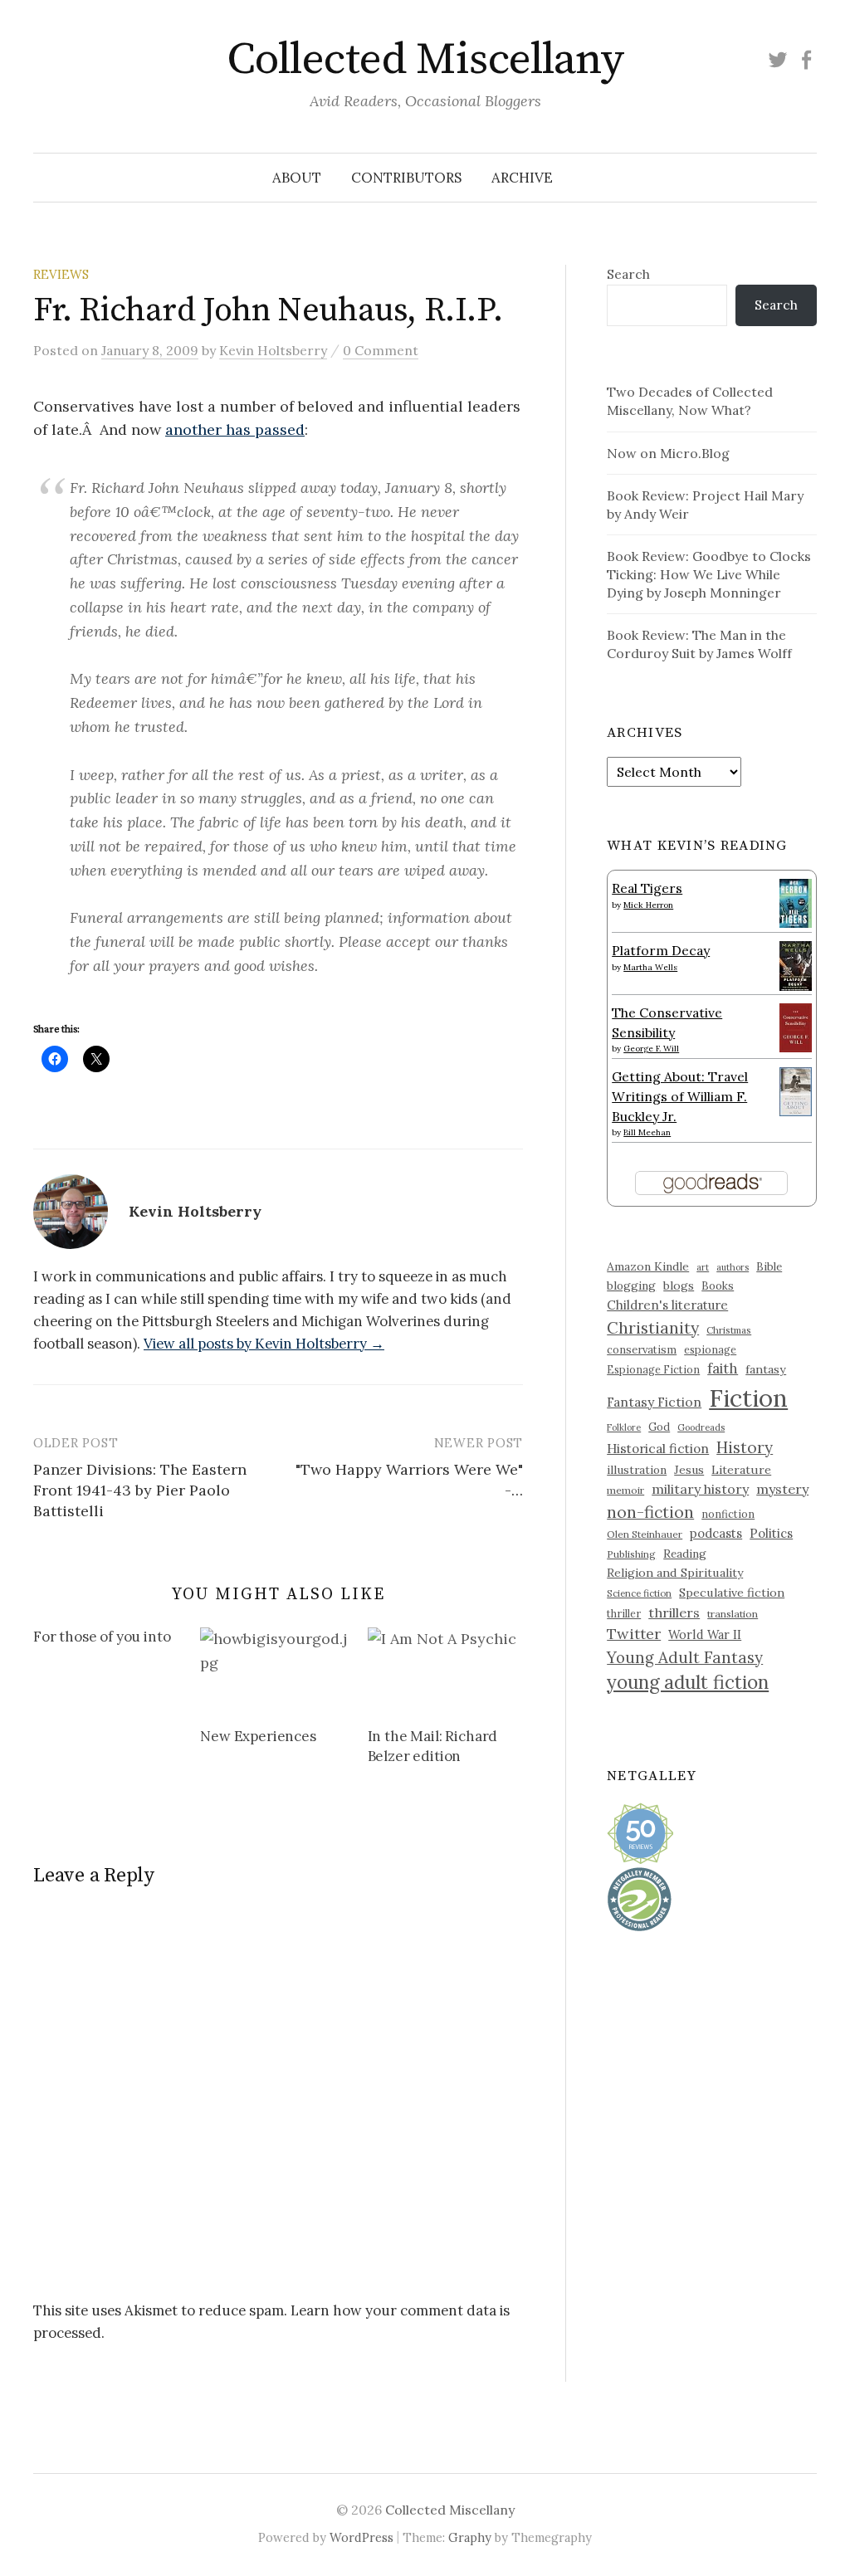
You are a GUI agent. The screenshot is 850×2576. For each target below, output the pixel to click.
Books (718, 1286)
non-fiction (650, 1512)
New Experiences (258, 1736)
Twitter (634, 1634)
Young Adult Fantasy (685, 1657)
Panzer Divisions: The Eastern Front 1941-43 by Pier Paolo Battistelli (140, 1490)
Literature (741, 1470)
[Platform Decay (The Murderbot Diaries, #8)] (796, 965)
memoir (625, 1490)
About (297, 178)
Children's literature (667, 1305)
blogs (679, 1286)
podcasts (716, 1533)
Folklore (624, 1427)
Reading (685, 1554)
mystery (782, 1489)
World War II (705, 1634)
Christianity (653, 1327)
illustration (637, 1470)
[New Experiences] (275, 1671)
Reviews (61, 274)
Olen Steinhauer (645, 1534)
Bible (769, 1267)
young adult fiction (688, 1682)
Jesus (689, 1470)
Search (628, 274)
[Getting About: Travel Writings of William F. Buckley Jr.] (796, 1090)
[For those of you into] (117, 1640)
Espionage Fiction (653, 1369)
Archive (522, 178)
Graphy (470, 2537)
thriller (624, 1613)
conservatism (642, 1350)
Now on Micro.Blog (668, 453)
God (659, 1427)
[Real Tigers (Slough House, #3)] (796, 901)
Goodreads (701, 1427)
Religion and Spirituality (675, 1573)
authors (733, 1267)
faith (723, 1368)
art (703, 1267)
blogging (631, 1286)
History (745, 1447)
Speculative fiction (732, 1593)
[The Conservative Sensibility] (796, 1026)
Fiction (748, 1398)
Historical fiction (658, 1448)
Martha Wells (650, 967)
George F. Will (651, 1049)
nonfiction (728, 1514)
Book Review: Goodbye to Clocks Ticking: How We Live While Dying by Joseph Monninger (709, 574)
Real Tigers (647, 888)
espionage (710, 1349)
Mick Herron (648, 905)
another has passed (235, 429)
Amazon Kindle (648, 1266)
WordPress (361, 2537)
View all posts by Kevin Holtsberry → (264, 1344)
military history (700, 1489)
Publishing (631, 1554)
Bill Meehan (647, 1132)
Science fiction (639, 1593)
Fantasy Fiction (654, 1402)
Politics (771, 1533)
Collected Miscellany (425, 60)
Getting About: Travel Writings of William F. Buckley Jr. (680, 1096)
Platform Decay (661, 950)
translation (733, 1614)
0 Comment (381, 350)
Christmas (729, 1330)
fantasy (766, 1369)
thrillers (674, 1612)
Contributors (406, 178)
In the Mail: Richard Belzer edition (433, 1746)
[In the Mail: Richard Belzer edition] (443, 1671)
